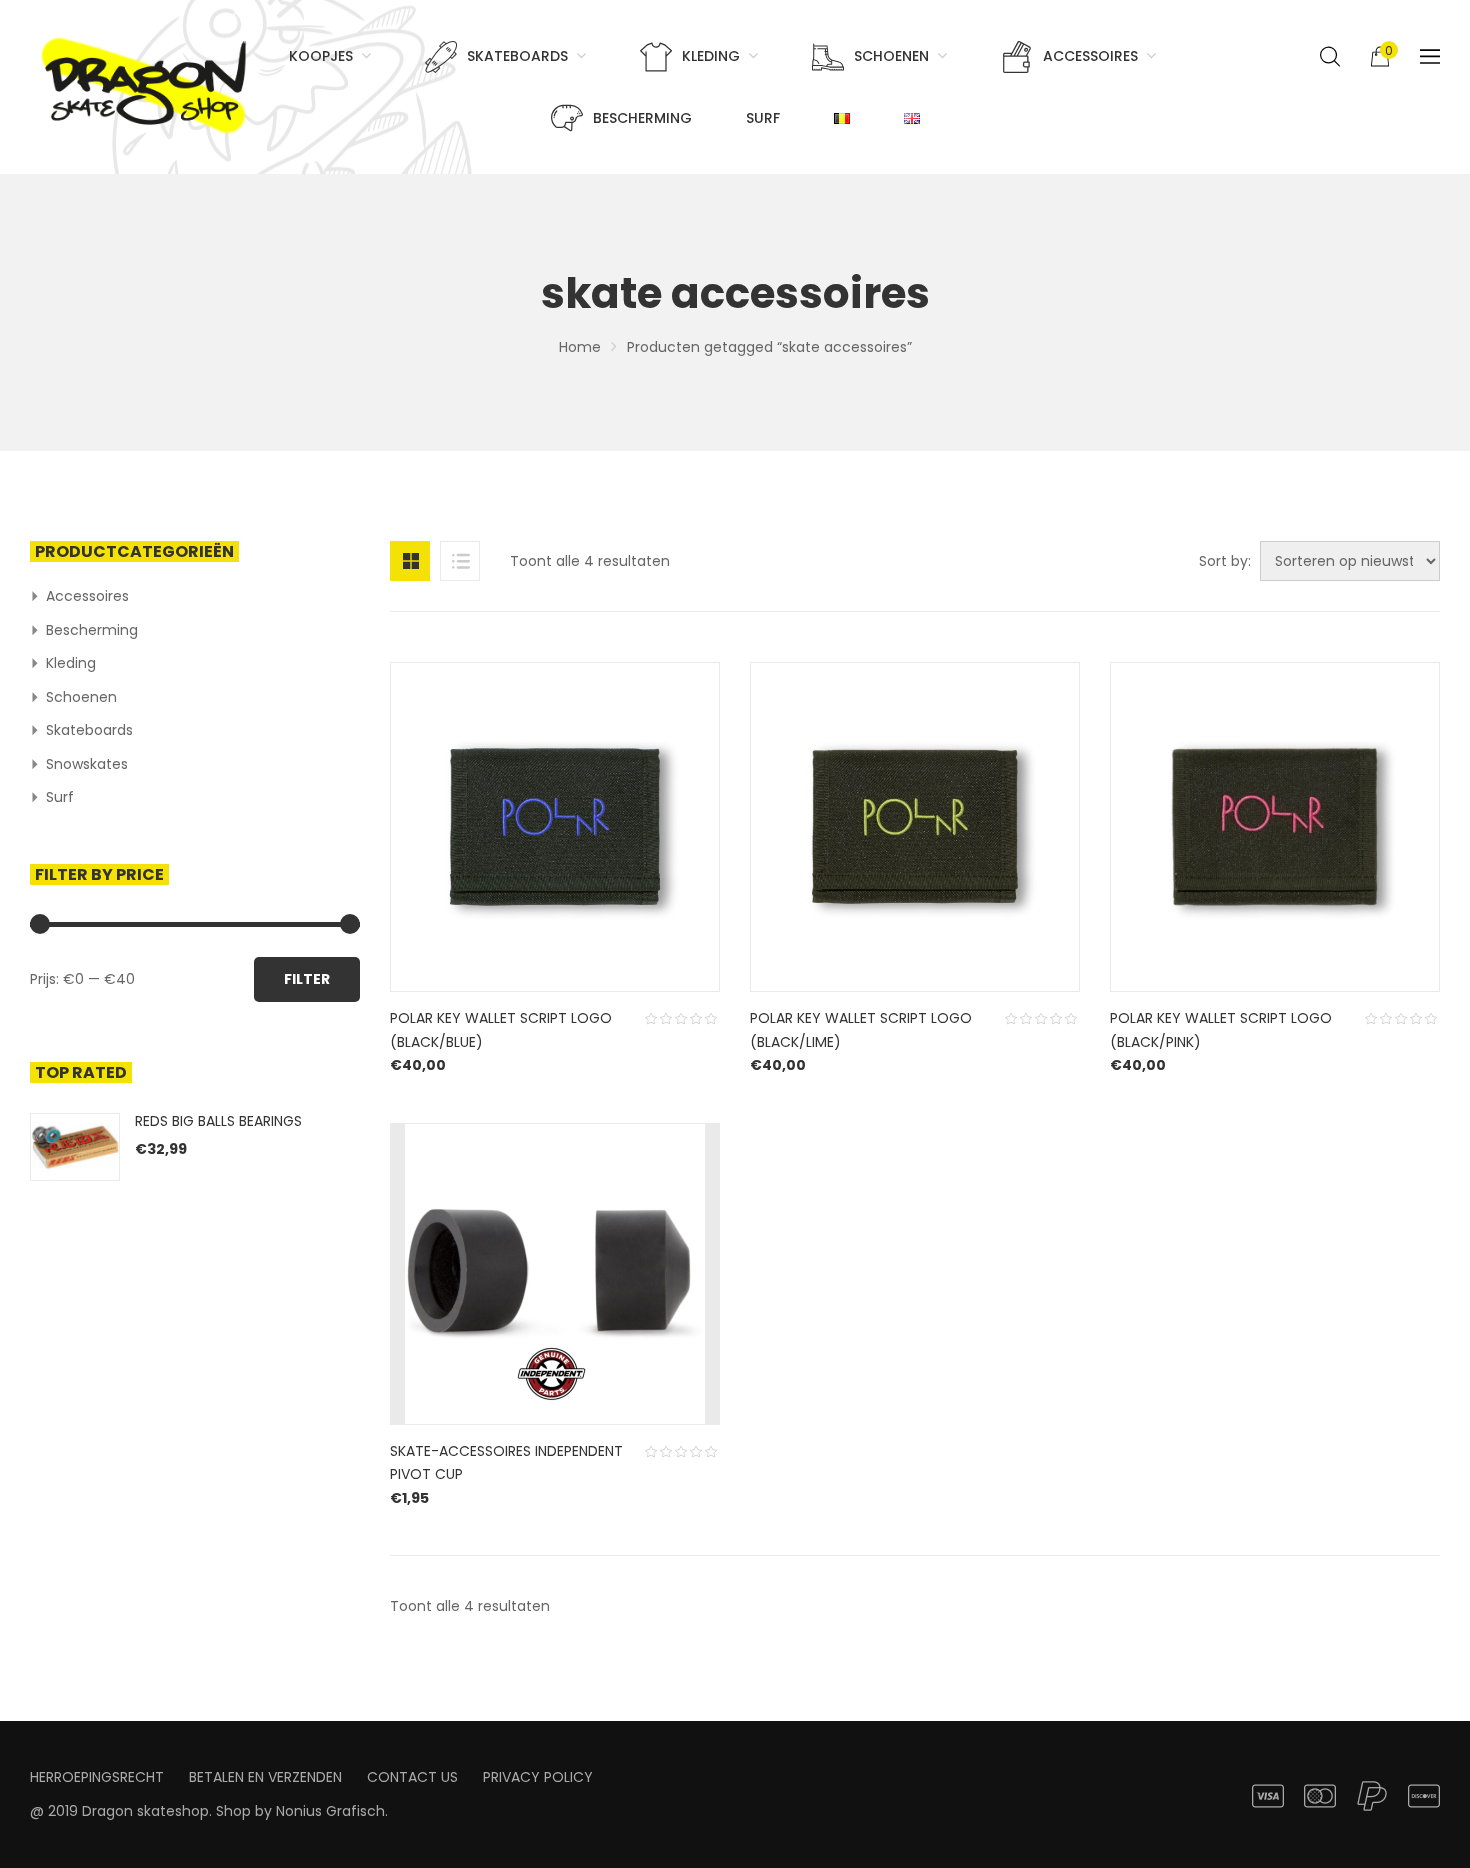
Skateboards (89, 730)
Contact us (412, 1777)
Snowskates (87, 764)
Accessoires (87, 596)
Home (580, 347)
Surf (60, 797)
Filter (307, 979)
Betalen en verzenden (265, 1777)
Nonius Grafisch (330, 1811)
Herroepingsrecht (97, 1777)
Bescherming (92, 630)
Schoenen (81, 697)
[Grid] (410, 561)
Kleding (71, 663)
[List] (460, 561)
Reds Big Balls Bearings (218, 1121)
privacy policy (538, 1777)
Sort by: (1225, 561)
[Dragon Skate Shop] (147, 82)
